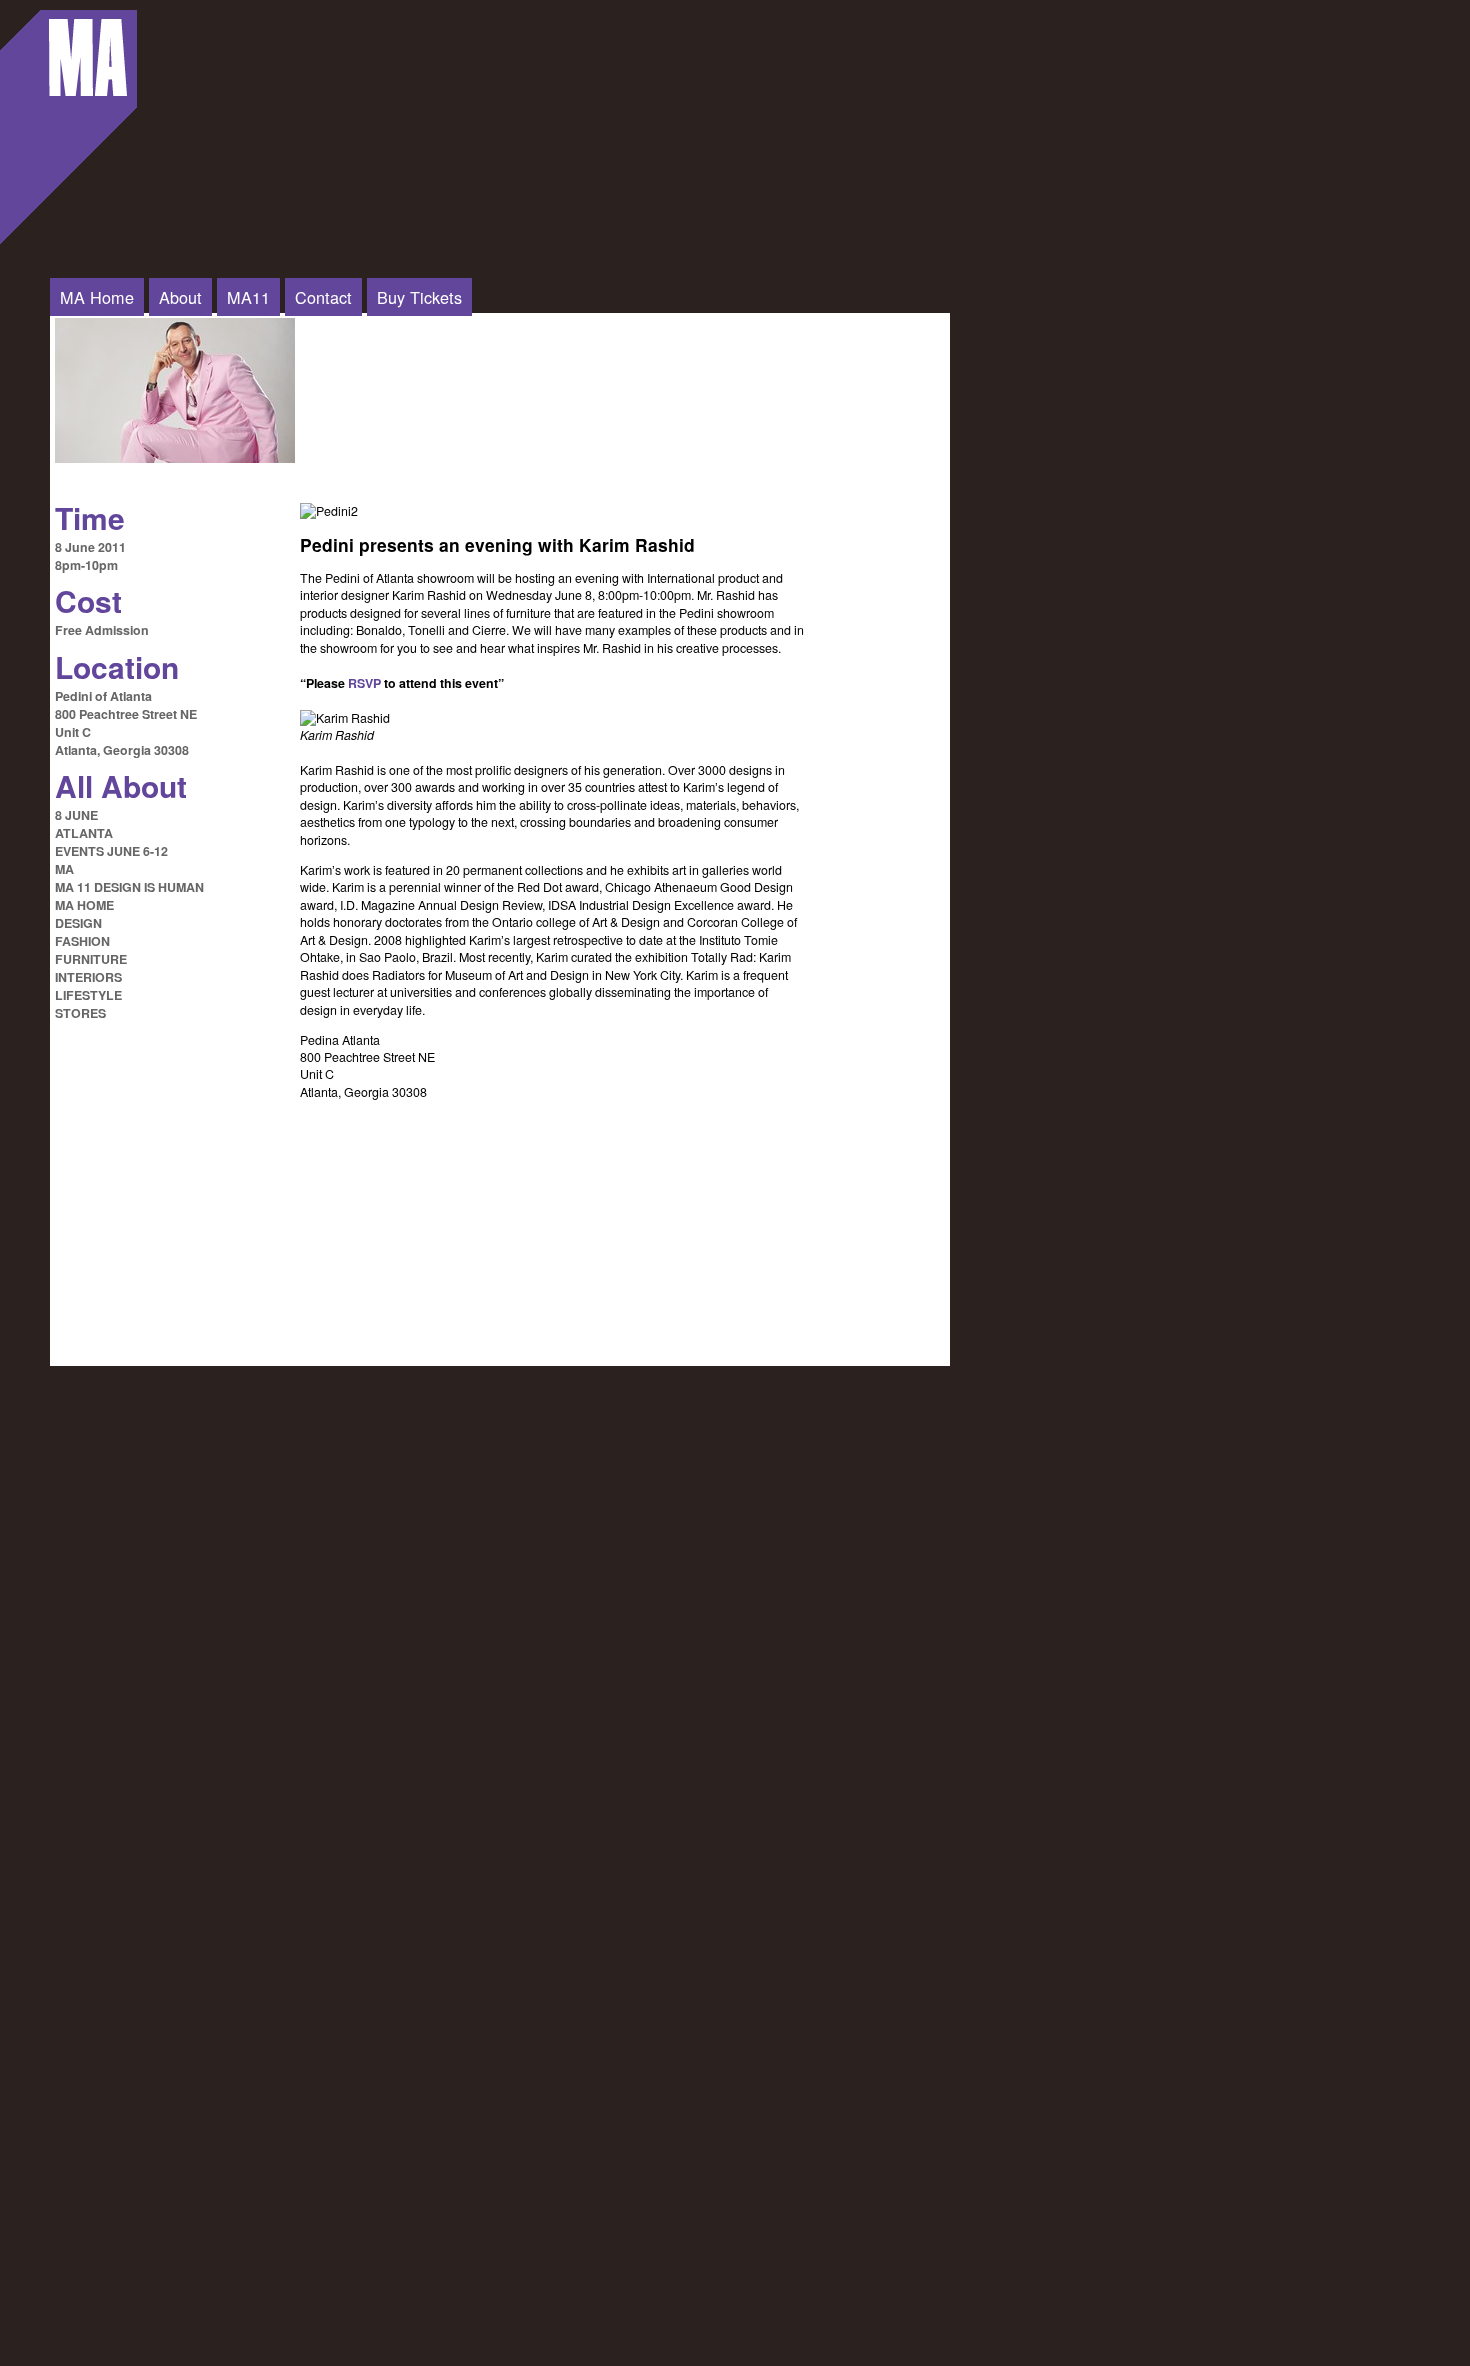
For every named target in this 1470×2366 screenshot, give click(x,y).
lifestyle (88, 995)
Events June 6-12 (111, 851)
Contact (323, 297)
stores (80, 1013)
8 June (76, 815)
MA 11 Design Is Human (129, 887)
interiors (88, 977)
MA (64, 869)
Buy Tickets (419, 297)
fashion (82, 941)
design (78, 923)
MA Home (97, 297)
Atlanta (84, 833)
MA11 (248, 297)
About (180, 297)
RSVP (364, 683)
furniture (91, 959)
